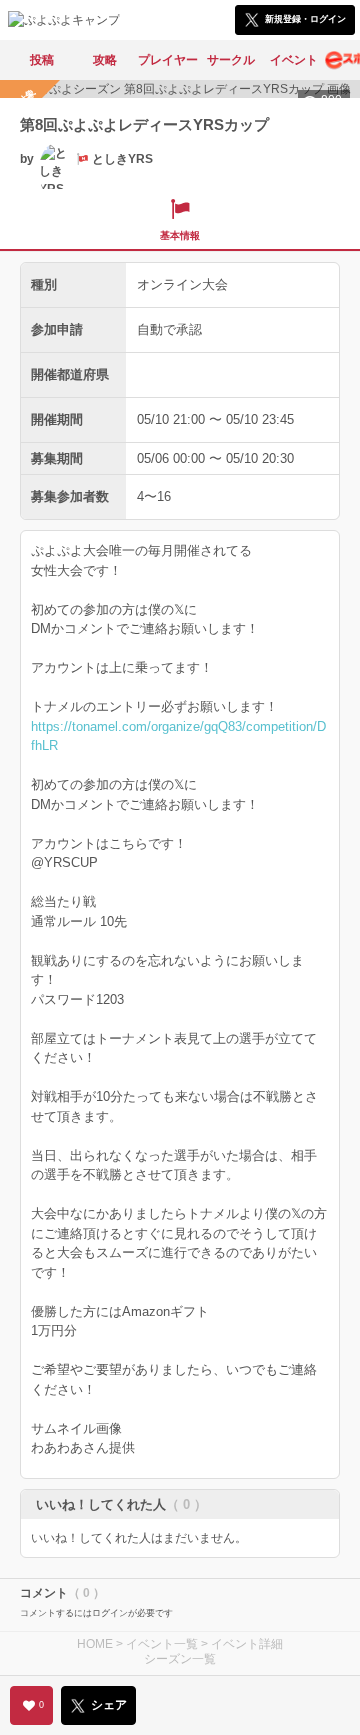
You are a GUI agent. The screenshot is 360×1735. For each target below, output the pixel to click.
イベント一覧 (162, 1644)
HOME (95, 1644)
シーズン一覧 (180, 1659)
